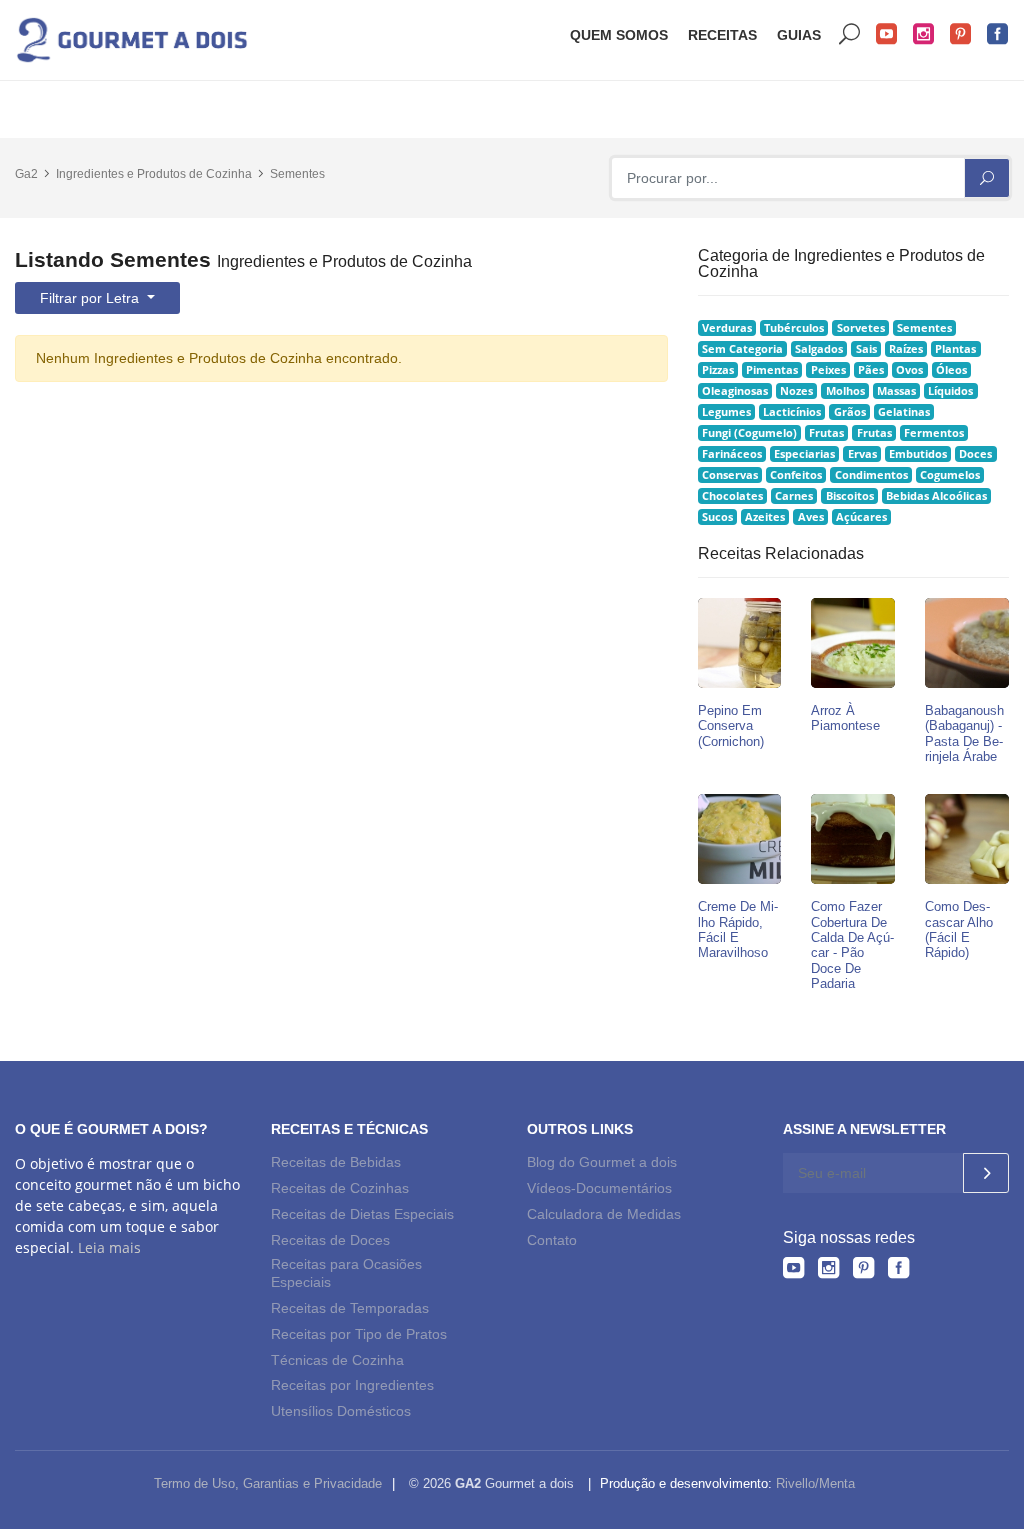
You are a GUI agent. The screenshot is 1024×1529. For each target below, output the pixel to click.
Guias (799, 35)
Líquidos (950, 391)
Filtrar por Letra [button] (91, 298)
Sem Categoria (742, 349)
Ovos (909, 370)
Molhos (845, 391)
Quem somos (619, 35)
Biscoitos (850, 496)
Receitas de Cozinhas (340, 1188)
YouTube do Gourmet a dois (887, 34)
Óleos (951, 370)
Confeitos (796, 475)
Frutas (826, 433)
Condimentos (871, 475)
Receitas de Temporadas (350, 1308)
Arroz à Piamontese (845, 718)
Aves (811, 517)
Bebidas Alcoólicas (936, 496)
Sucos (717, 517)
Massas (896, 391)
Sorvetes (861, 328)
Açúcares (861, 517)
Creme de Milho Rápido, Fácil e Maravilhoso (738, 929)
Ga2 (26, 174)
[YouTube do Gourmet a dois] (793, 1267)
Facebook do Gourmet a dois (998, 34)
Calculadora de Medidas (604, 1214)
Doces (975, 454)
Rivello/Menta (815, 1483)
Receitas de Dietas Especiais (362, 1214)
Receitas (722, 35)
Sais (866, 349)
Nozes (796, 391)
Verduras (727, 328)
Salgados (819, 349)
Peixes (828, 370)
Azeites (765, 517)
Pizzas (718, 370)
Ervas (862, 454)
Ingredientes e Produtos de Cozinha (154, 174)
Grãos (850, 412)
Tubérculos (794, 328)
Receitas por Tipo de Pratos (359, 1334)
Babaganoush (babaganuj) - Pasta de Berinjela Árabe (964, 733)
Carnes (794, 496)
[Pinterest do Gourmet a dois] (863, 1267)
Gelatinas (904, 412)
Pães (871, 370)
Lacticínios (792, 412)
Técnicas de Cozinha (337, 1360)
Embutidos (918, 454)
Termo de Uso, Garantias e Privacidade (268, 1483)
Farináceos (732, 454)
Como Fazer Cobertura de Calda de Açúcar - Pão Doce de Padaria (852, 945)
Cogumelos (950, 475)
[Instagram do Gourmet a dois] (828, 1267)
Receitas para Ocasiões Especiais (346, 1273)
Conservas (730, 475)
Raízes (906, 349)
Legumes (726, 412)
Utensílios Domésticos (341, 1411)
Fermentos (934, 433)
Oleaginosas (735, 391)
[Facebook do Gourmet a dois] (898, 1267)
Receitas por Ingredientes (352, 1385)
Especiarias (804, 454)
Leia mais (109, 1247)
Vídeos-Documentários (599, 1188)
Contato (552, 1240)
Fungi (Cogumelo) (749, 433)
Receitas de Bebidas (336, 1162)
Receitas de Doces (330, 1240)
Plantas (955, 349)
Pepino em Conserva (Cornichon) (731, 726)
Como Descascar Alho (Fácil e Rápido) (959, 929)
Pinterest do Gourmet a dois (961, 34)
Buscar (850, 34)
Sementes (297, 174)
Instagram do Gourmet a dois (924, 34)
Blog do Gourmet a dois (602, 1162)
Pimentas (772, 370)
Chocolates (732, 496)
